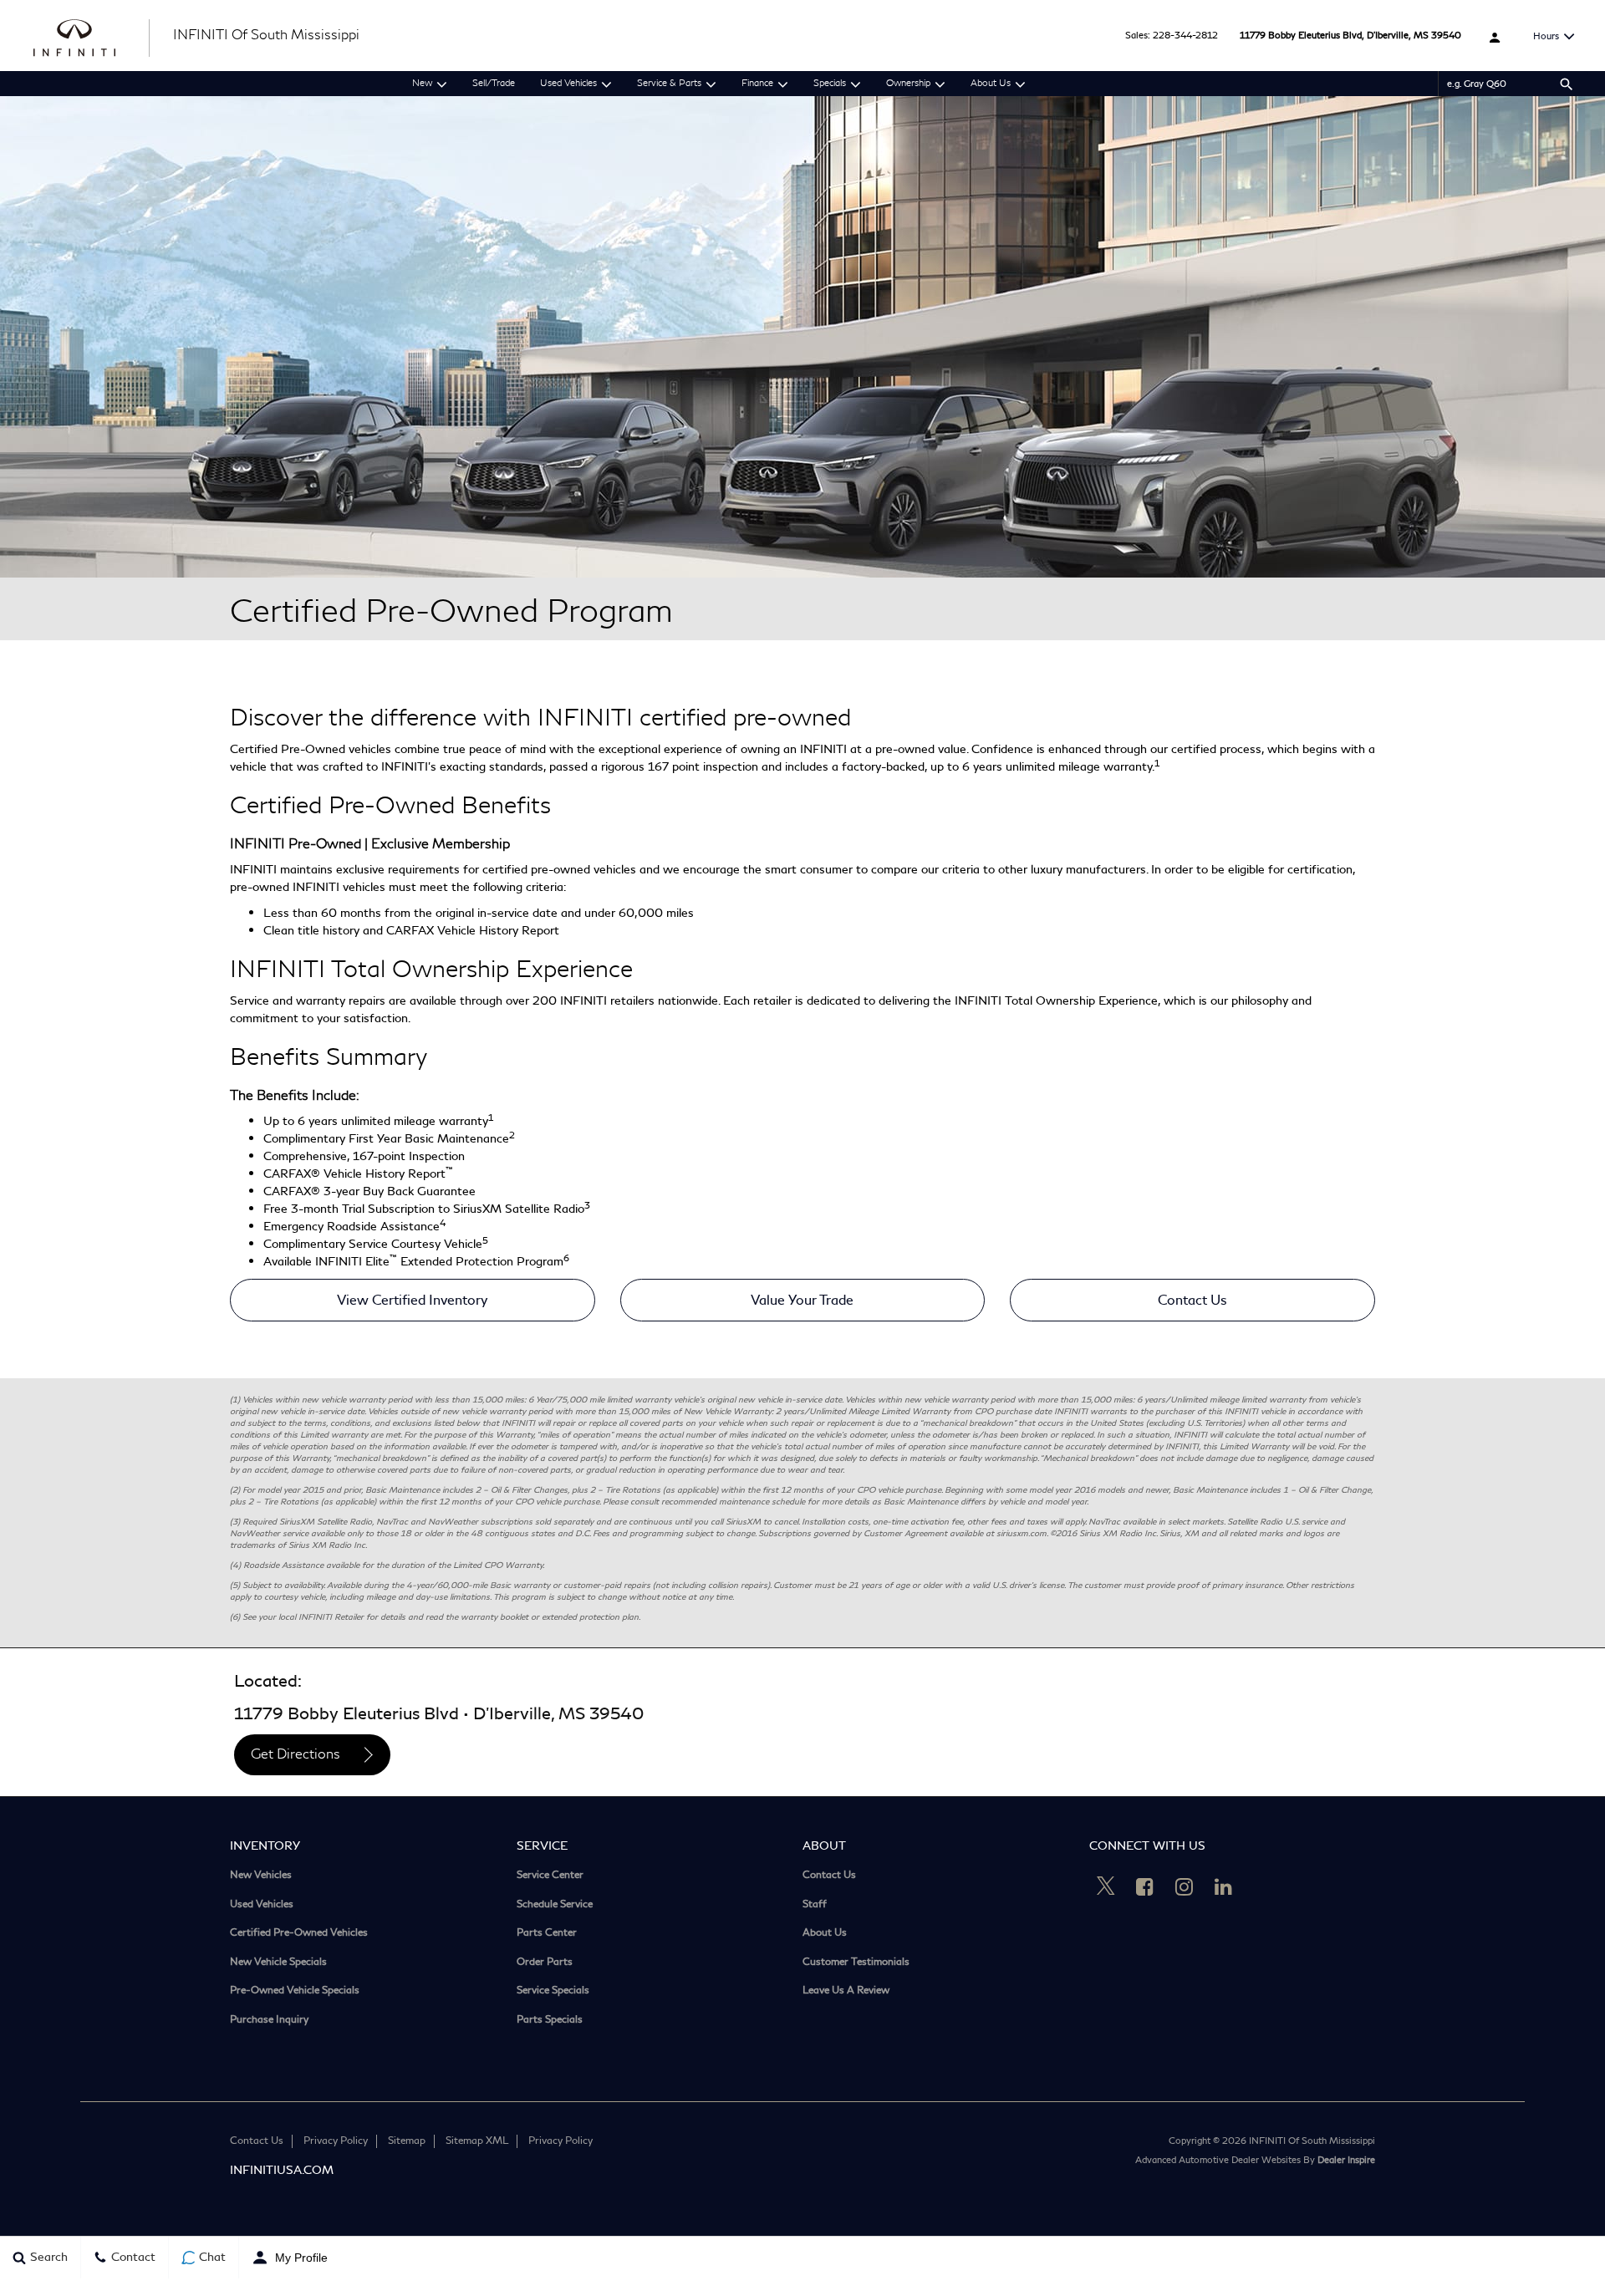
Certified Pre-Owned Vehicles (299, 1934)
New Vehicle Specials (278, 1963)
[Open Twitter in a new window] (1106, 1888)
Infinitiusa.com (282, 2170)
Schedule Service (555, 1905)
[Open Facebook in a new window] (1145, 1886)
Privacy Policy (336, 2141)
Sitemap (407, 2141)
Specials (830, 84)
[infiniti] (93, 36)
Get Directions (296, 1755)
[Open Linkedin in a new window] (1224, 1886)
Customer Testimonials (856, 1963)
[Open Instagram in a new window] (1185, 1886)
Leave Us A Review (846, 1991)
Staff (815, 1905)
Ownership (908, 84)
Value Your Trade (802, 1300)
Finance (757, 84)
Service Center (550, 1876)
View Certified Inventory (412, 1300)
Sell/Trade (494, 84)
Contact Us (1192, 1300)
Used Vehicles (568, 84)
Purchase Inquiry (269, 2021)
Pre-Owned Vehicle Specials (295, 1991)
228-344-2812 (1185, 36)
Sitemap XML (477, 2141)
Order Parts (545, 1963)
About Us (991, 84)
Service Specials (553, 1991)
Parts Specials (550, 2021)
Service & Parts (669, 84)
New (422, 84)
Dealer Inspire (1346, 2160)
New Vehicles (261, 1876)
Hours (1546, 36)
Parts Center (547, 1934)
